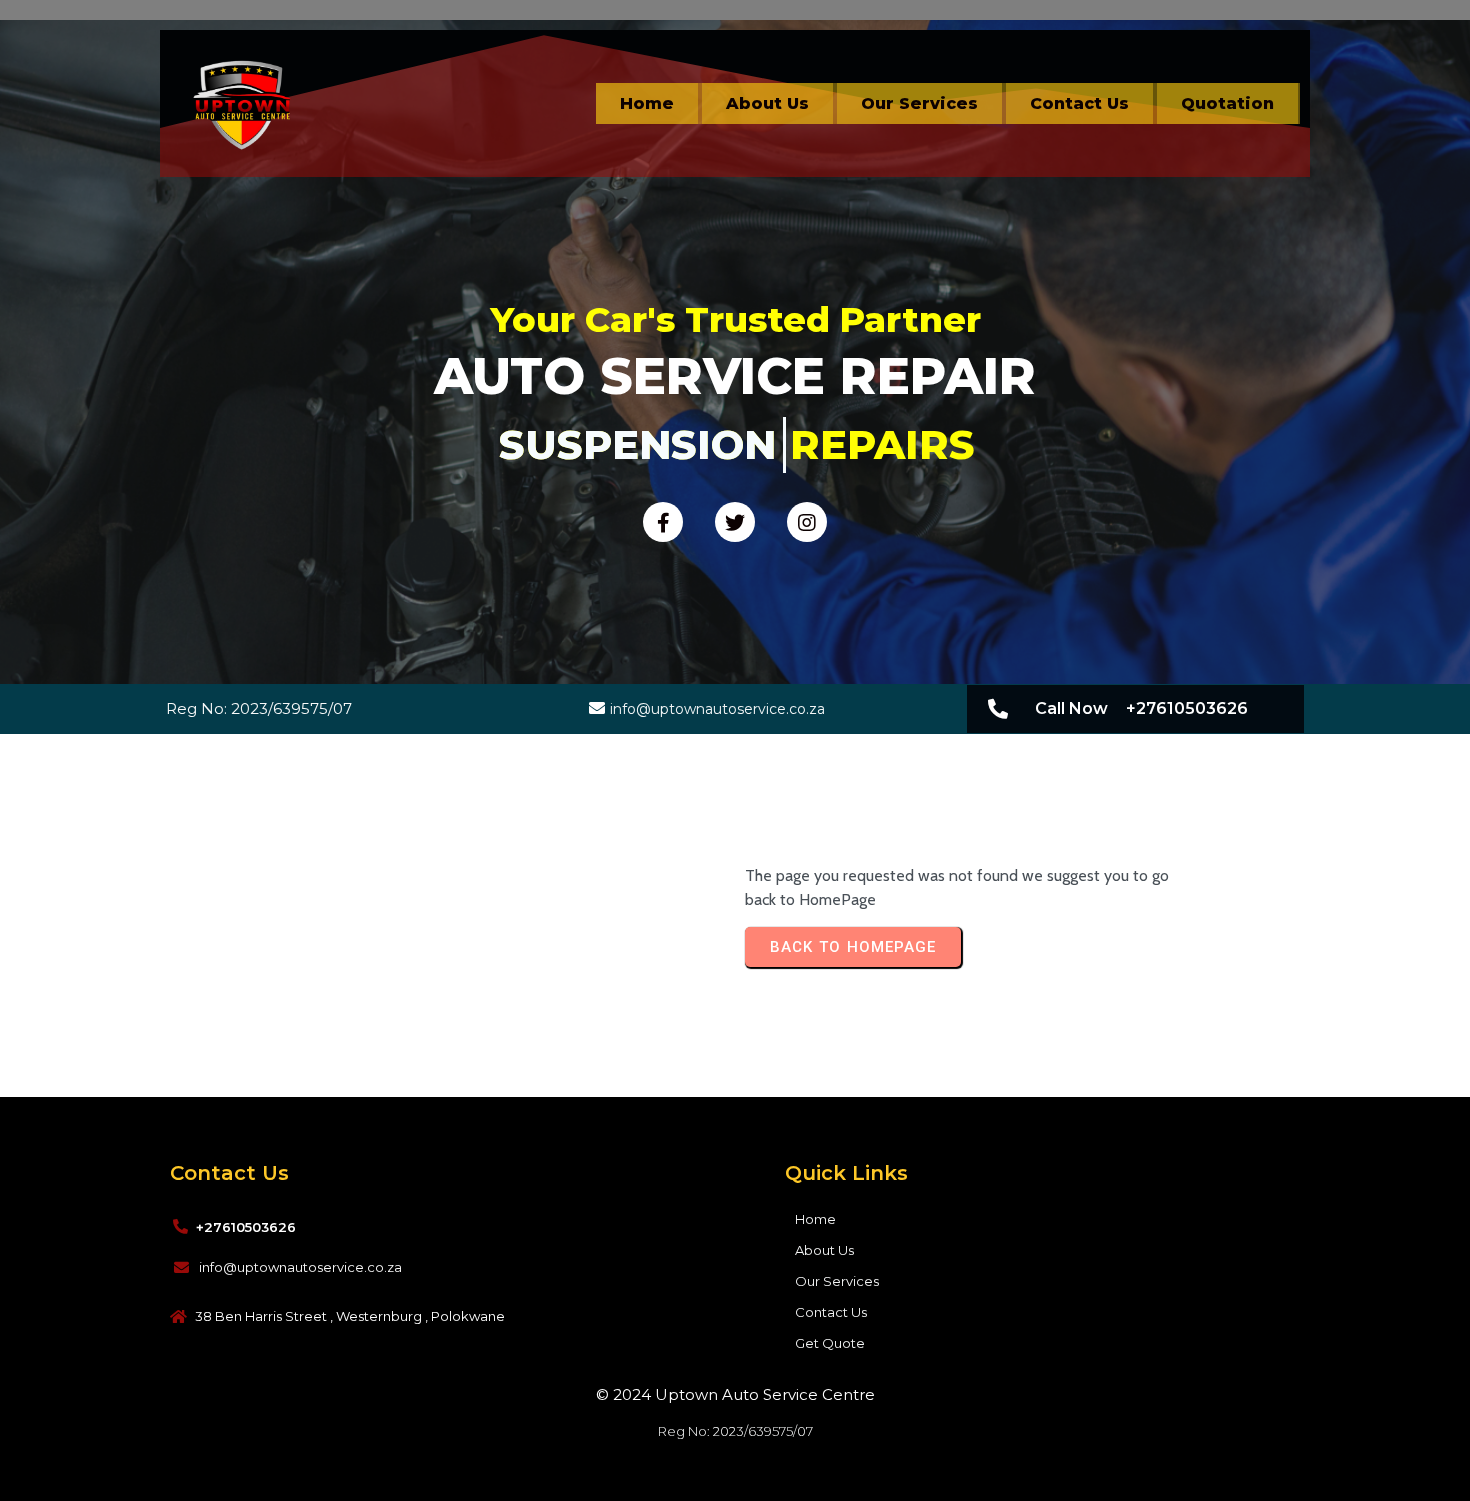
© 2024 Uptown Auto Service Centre (735, 1394)
